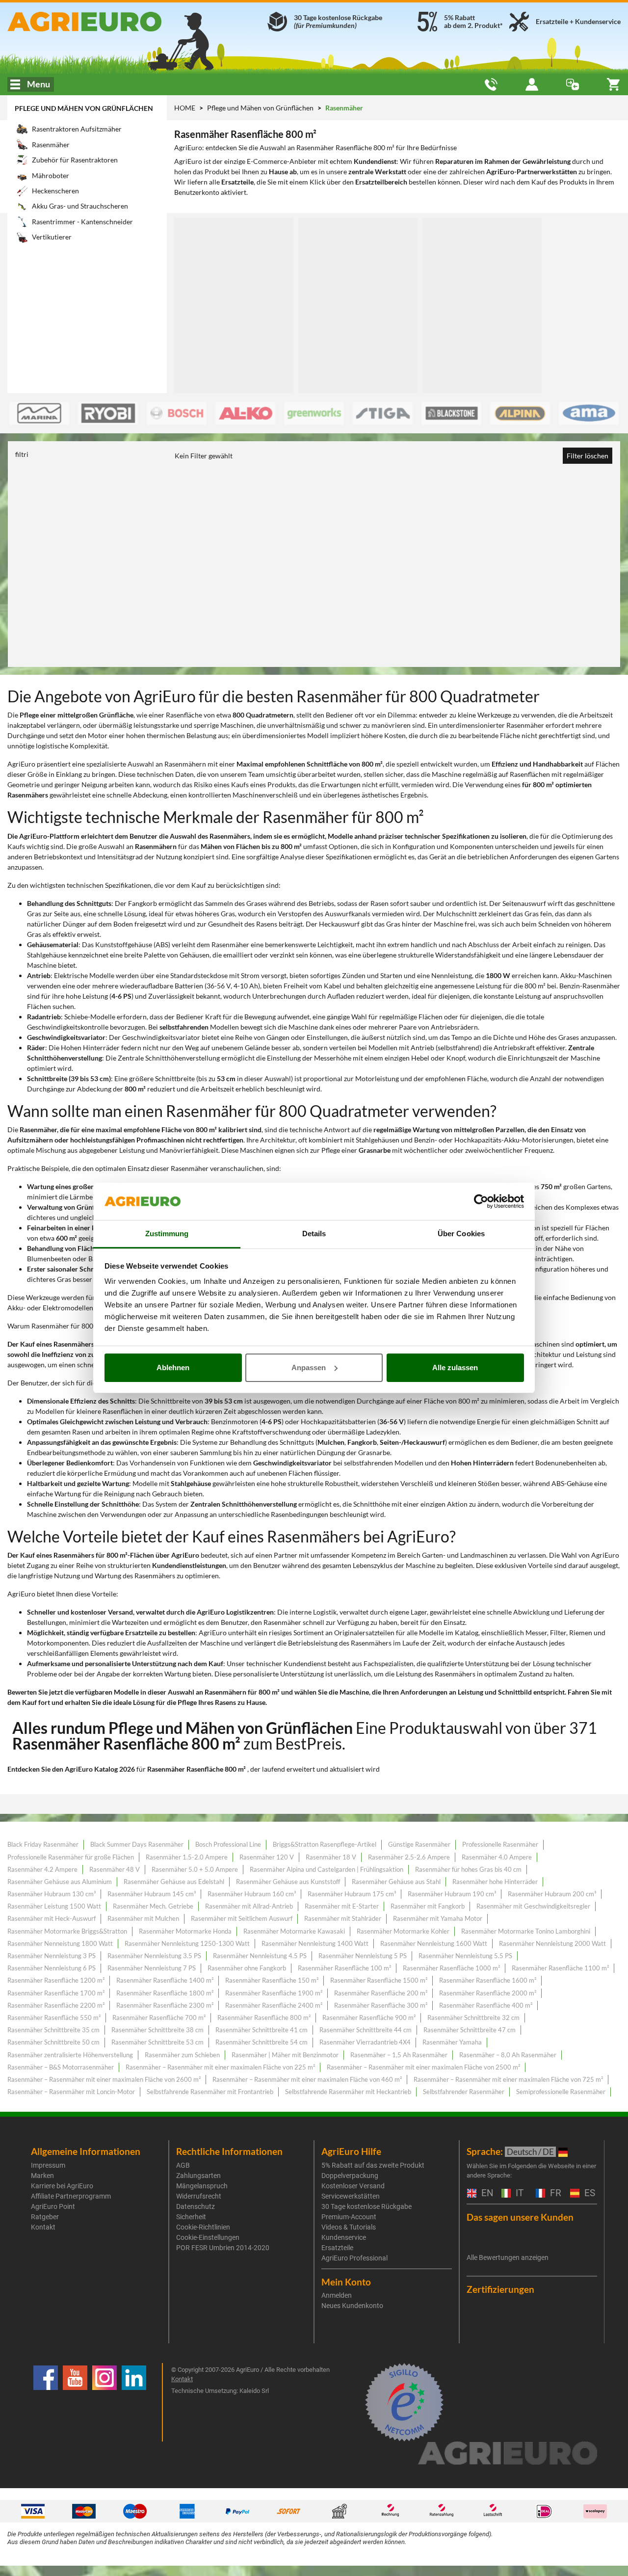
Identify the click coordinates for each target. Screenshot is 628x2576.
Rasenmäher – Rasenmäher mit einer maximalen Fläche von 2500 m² (423, 2067)
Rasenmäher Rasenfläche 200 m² (381, 1993)
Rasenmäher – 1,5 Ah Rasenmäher (399, 2055)
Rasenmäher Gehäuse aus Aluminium (60, 1882)
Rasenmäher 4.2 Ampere (42, 1869)
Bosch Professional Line (228, 1844)
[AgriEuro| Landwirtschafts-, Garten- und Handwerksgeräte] (105, 22)
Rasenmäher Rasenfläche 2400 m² (274, 2005)
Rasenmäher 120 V (267, 1857)
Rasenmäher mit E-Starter (342, 1906)
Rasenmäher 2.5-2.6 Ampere (409, 1857)
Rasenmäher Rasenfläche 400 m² (486, 2005)
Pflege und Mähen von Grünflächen (84, 108)
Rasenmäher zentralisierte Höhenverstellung (70, 2055)
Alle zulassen (455, 1368)
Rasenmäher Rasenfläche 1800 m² (165, 1993)
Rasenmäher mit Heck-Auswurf (52, 1918)
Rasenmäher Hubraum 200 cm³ (552, 1894)
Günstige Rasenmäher (419, 1844)
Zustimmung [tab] (167, 1234)
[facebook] (46, 2402)
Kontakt (43, 2227)
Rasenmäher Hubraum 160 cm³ (252, 1894)
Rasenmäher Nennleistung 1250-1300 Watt (187, 1943)
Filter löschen (588, 456)
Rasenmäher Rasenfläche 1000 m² (451, 1968)
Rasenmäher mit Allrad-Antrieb (249, 1906)
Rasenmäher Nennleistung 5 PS (363, 1956)
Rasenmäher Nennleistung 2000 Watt (552, 1943)
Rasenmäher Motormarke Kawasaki (294, 1931)
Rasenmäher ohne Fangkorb (247, 1968)
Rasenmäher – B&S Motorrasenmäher (61, 2067)
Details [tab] (314, 1234)
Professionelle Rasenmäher (500, 1844)
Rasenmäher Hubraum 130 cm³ (52, 1894)
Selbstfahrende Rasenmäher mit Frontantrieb (210, 2092)
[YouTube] (75, 2402)
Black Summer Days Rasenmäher (137, 1844)
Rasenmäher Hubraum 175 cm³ (352, 1894)
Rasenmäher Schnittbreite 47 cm (470, 2030)
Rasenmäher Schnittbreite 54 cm (262, 2042)
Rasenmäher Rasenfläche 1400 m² (165, 1980)
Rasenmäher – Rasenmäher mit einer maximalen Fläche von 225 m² (220, 2067)
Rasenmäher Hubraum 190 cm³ (452, 1894)
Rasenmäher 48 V (115, 1869)
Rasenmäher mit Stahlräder (343, 1918)
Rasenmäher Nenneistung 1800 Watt (60, 1943)
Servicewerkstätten (351, 2196)
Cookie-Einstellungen (208, 2237)
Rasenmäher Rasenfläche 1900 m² (274, 1993)
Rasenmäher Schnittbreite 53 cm (157, 2042)
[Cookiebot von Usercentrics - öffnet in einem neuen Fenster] (481, 1201)
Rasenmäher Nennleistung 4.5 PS (260, 1956)
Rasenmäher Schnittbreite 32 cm (473, 2018)
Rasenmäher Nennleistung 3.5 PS (154, 1956)
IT (518, 2193)
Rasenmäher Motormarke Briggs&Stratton (67, 1931)
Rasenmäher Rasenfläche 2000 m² (488, 1993)
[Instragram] (105, 2402)
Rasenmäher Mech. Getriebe (153, 1906)
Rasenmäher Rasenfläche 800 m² (264, 2018)
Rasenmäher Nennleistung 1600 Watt (434, 1943)
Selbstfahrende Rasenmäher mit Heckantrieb (348, 2092)
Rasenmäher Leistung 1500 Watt (54, 1906)
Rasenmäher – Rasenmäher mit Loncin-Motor (71, 2092)
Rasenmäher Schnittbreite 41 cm (262, 2030)
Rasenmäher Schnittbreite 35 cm (53, 2030)
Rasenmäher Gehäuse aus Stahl (396, 1882)
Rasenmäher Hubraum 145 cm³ (152, 1894)
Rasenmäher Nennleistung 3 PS (52, 1956)
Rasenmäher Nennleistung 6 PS (52, 1968)
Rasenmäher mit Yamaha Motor (438, 1918)
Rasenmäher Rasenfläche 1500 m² (379, 1980)
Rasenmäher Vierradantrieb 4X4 (365, 2042)
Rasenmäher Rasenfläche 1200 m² (56, 1980)
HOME (185, 108)
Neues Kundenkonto (352, 2306)
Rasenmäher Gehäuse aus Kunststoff (288, 1882)
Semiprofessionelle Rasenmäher (561, 2092)
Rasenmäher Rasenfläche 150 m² (272, 1980)
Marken (42, 2176)
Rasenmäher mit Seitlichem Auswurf (242, 1918)
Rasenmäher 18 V (331, 1857)
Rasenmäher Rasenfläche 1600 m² (488, 1980)
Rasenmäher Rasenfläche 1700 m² (56, 1993)
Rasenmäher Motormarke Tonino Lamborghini (526, 1931)
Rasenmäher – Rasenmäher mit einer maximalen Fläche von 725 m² (508, 2079)
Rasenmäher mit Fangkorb (428, 1906)
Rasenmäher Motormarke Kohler (403, 1931)
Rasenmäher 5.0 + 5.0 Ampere (195, 1869)
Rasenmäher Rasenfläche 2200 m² (56, 2005)
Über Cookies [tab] (461, 1234)
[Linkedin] (134, 2402)
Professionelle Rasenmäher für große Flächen (71, 1857)
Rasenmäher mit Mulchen (143, 1918)
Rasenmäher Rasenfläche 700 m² (159, 2018)
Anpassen (309, 1368)
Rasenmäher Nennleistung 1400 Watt (315, 1943)
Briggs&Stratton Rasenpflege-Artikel (325, 1844)
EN (486, 2193)
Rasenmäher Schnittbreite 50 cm (53, 2042)
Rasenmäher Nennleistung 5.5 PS (465, 1956)
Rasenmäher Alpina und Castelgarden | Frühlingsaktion (327, 1869)
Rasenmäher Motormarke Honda (185, 1931)
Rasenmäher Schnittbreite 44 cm (366, 2030)
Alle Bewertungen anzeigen (508, 2257)
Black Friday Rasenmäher (43, 1844)
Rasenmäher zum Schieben (182, 2055)
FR (554, 2193)
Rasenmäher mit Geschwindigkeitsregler (533, 1906)
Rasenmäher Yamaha (452, 2042)
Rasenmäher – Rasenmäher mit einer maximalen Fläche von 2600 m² (104, 2079)
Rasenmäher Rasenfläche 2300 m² (165, 2005)
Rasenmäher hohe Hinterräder (495, 1882)
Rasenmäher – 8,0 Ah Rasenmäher (508, 2055)
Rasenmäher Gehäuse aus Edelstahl (174, 1882)
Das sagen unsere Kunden (520, 2217)
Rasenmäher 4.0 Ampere (497, 1857)
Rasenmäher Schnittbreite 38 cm (157, 2030)
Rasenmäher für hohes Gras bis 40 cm (468, 1869)
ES (589, 2193)
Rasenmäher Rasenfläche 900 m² (369, 2018)
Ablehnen (173, 1368)
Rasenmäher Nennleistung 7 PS (152, 1968)
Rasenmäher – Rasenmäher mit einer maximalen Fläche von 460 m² (307, 2079)
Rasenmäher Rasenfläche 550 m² (54, 2018)
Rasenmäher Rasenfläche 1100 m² (560, 1968)
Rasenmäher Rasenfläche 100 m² (344, 1968)
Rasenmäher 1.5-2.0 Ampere (187, 1857)
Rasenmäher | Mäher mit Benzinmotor (285, 2055)
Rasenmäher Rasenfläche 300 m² (381, 2005)
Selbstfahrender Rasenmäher (464, 2092)
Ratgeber (45, 2217)
